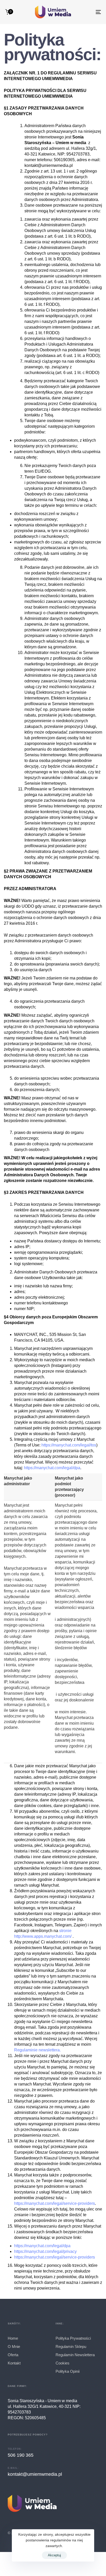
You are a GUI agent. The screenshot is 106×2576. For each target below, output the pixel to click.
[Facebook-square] (11, 2523)
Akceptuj (54, 2555)
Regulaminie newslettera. (38, 2050)
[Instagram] (26, 2523)
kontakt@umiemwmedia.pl (35, 2474)
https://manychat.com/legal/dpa (52, 1468)
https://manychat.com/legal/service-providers (55, 2203)
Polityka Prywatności (73, 2338)
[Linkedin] (41, 2523)
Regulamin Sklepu (71, 2347)
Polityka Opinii (68, 2371)
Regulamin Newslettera (75, 2355)
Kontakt (14, 2363)
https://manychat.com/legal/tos (69, 1445)
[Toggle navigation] (85, 12)
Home (13, 2338)
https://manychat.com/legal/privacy (45, 2251)
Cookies (63, 2363)
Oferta (13, 2355)
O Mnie (14, 2347)
